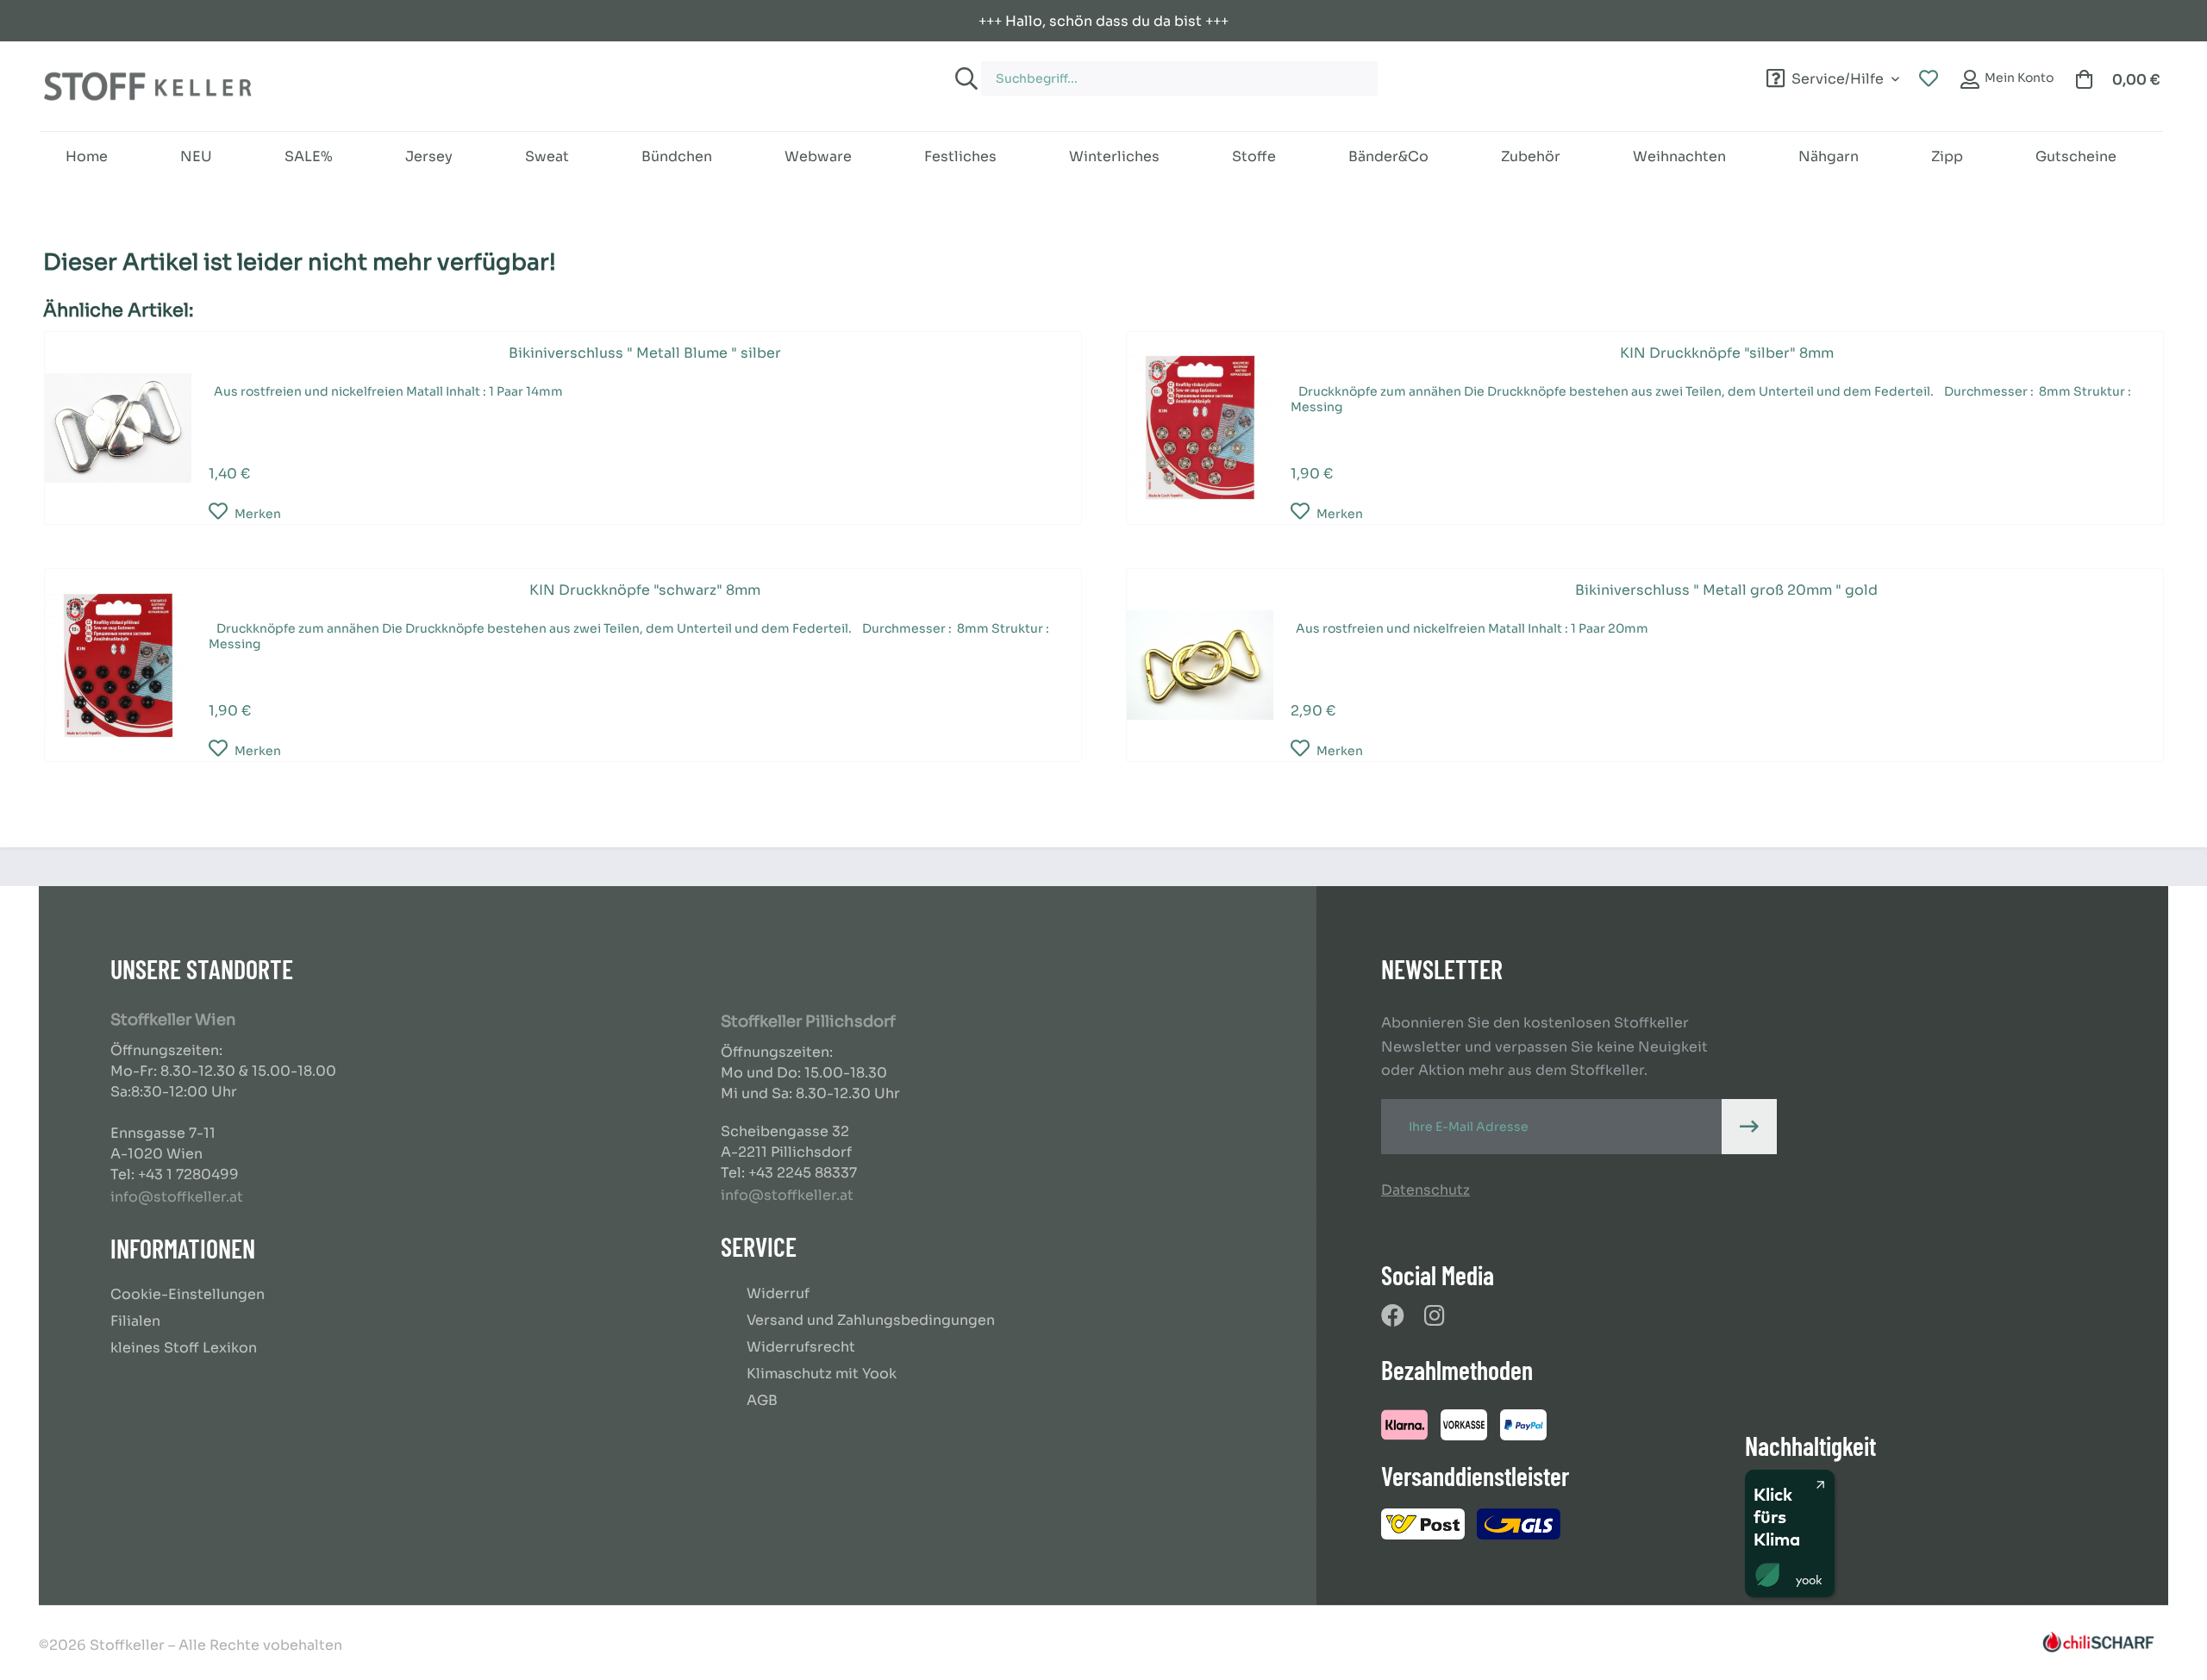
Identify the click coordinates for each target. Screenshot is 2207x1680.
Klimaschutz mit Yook (822, 1374)
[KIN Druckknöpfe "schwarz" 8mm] (118, 665)
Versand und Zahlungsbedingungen (871, 1320)
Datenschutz (1425, 1190)
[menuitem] (1283, 70)
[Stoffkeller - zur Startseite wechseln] (147, 86)
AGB (762, 1400)
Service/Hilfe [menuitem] (1838, 76)
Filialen (135, 1321)
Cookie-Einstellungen (188, 1294)
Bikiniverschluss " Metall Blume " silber (645, 353)
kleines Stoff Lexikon (184, 1348)
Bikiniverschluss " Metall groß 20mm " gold (1726, 590)
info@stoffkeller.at (177, 1197)
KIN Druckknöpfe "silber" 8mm (1727, 353)
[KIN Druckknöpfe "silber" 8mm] (1200, 428)
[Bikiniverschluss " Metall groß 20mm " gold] (1200, 665)
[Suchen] (964, 78)
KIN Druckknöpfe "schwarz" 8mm (645, 590)
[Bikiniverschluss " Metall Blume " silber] (118, 428)
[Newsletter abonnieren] (1749, 1127)
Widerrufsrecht (801, 1347)
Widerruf (778, 1293)
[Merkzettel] (1929, 79)
